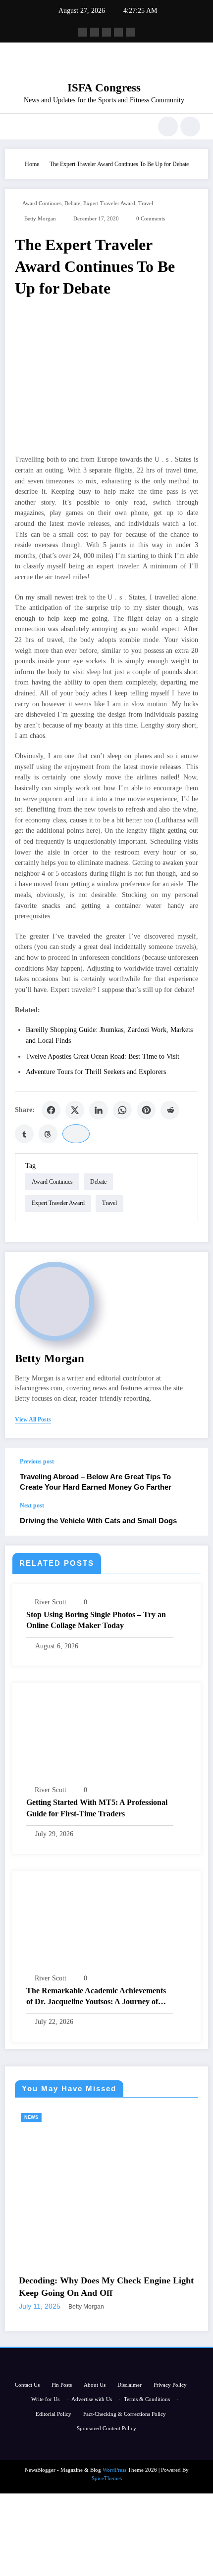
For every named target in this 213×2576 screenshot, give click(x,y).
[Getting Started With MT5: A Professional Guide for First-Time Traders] (106, 1737)
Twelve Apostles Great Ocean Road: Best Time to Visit (103, 1056)
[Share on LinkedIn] (99, 1110)
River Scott (51, 1602)
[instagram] (118, 32)
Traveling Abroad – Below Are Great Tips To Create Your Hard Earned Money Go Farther (96, 1482)
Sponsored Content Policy (106, 2470)
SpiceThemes (107, 2520)
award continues (42, 203)
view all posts (33, 1419)
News (180, 2117)
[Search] (168, 127)
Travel (146, 203)
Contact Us (27, 2427)
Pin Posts (62, 2427)
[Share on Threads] (48, 1134)
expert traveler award (109, 203)
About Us (95, 2427)
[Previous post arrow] (190, 1475)
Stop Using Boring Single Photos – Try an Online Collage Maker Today (96, 1620)
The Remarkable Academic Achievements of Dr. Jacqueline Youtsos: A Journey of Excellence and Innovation (96, 1997)
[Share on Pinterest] (146, 1110)
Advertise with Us (92, 2442)
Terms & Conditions (147, 2442)
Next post (32, 1505)
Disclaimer (130, 2427)
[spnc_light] (190, 127)
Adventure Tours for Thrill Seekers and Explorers (96, 1072)
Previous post (37, 1461)
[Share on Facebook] (51, 1110)
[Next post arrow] (190, 1519)
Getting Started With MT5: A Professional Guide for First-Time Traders (97, 1808)
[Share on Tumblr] (24, 1134)
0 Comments (151, 219)
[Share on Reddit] (170, 1110)
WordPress (114, 2512)
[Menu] (18, 127)
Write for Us (45, 2442)
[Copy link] (76, 1134)
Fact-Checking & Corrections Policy (125, 2456)
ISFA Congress (104, 88)
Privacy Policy (170, 2427)
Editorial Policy (53, 2456)
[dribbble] (106, 32)
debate (72, 203)
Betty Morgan (40, 219)
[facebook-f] (83, 32)
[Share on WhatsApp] (122, 1110)
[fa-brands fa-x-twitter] (95, 32)
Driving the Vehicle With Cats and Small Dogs (98, 1521)
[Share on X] (75, 1110)
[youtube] (130, 32)
